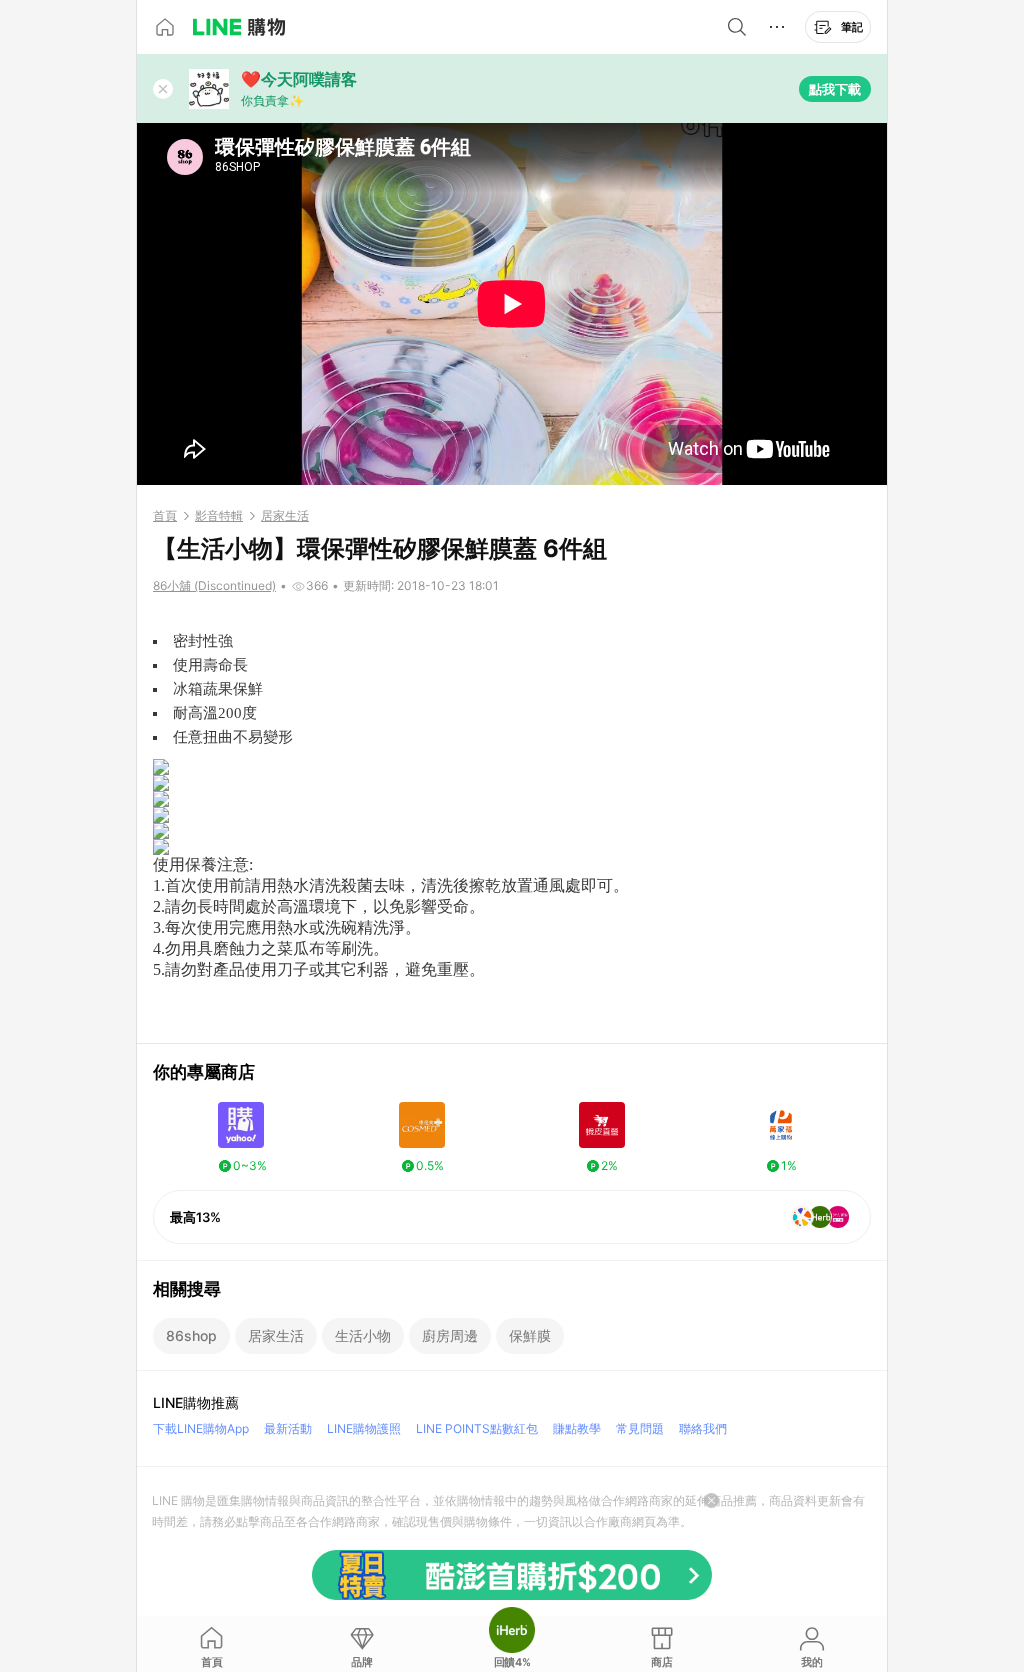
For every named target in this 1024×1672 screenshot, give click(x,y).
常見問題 (640, 1428)
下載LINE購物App (201, 1428)
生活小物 (363, 1335)
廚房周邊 (450, 1335)
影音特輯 (219, 516)
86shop (191, 1335)
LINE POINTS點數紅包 (477, 1428)
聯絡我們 (703, 1428)
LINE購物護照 (364, 1428)
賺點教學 (577, 1428)
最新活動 (288, 1428)
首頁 (165, 516)
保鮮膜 (530, 1335)
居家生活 (285, 516)
